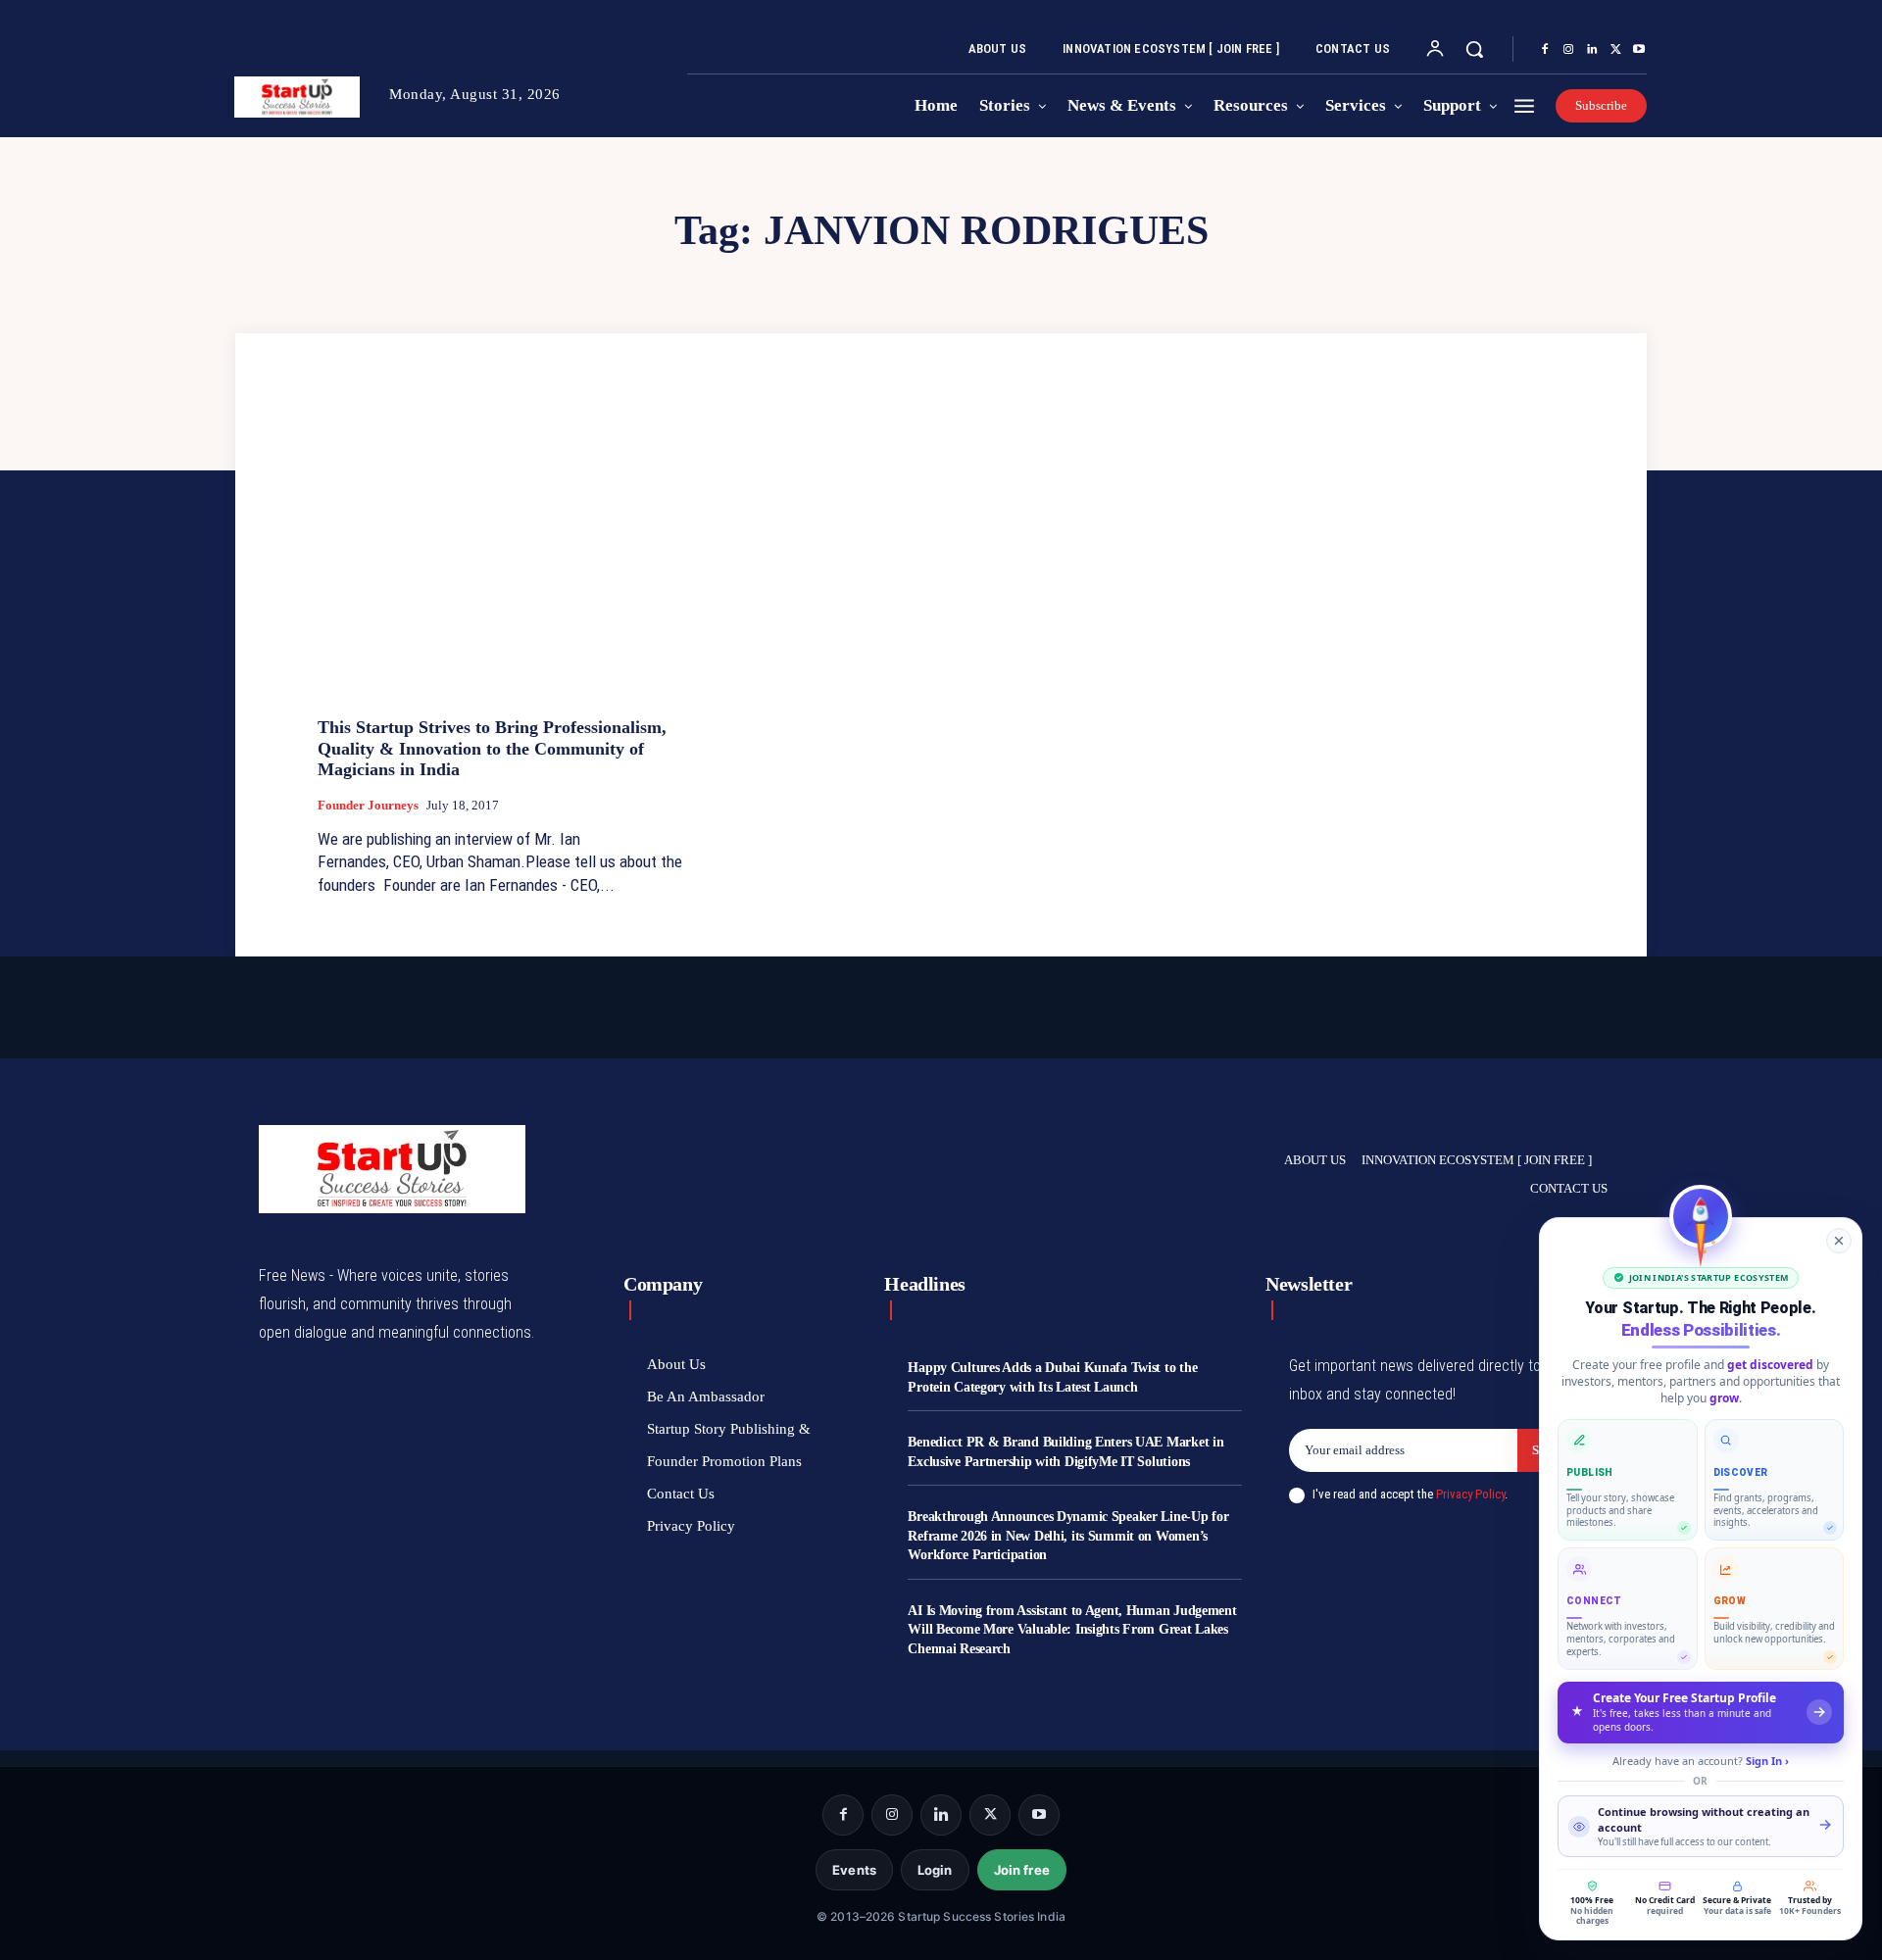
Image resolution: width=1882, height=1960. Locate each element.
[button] (1474, 49)
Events (854, 1870)
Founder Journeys (368, 805)
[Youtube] (1639, 50)
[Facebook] (1545, 50)
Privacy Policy (1470, 1494)
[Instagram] (1568, 50)
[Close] (1839, 1241)
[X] (1615, 50)
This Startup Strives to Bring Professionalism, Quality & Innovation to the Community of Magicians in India (492, 748)
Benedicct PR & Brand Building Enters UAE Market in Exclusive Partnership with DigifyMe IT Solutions (1065, 1452)
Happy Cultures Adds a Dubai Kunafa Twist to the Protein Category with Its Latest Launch (1052, 1377)
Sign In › (1767, 1761)
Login (935, 1870)
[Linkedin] (1592, 50)
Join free (1022, 1870)
